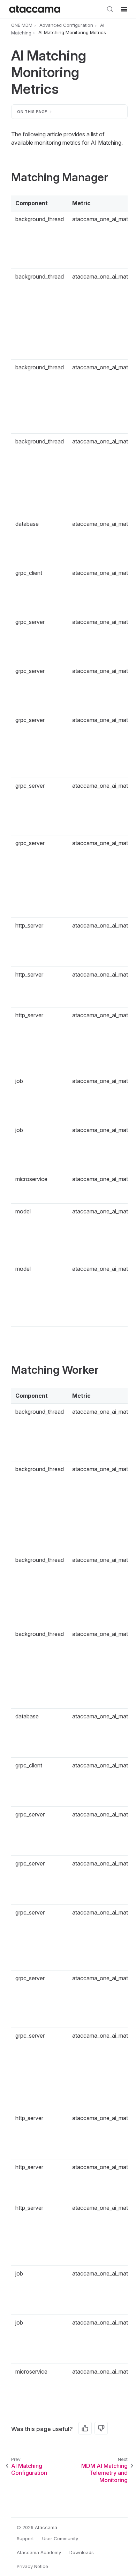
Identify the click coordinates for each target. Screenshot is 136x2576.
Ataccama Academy (39, 2552)
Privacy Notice (32, 2566)
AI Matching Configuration (29, 2469)
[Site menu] (124, 9)
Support (25, 2538)
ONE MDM (22, 25)
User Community (60, 2538)
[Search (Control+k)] (110, 9)
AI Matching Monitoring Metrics (72, 33)
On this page (32, 112)
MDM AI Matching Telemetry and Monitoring (104, 2473)
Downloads (82, 2552)
